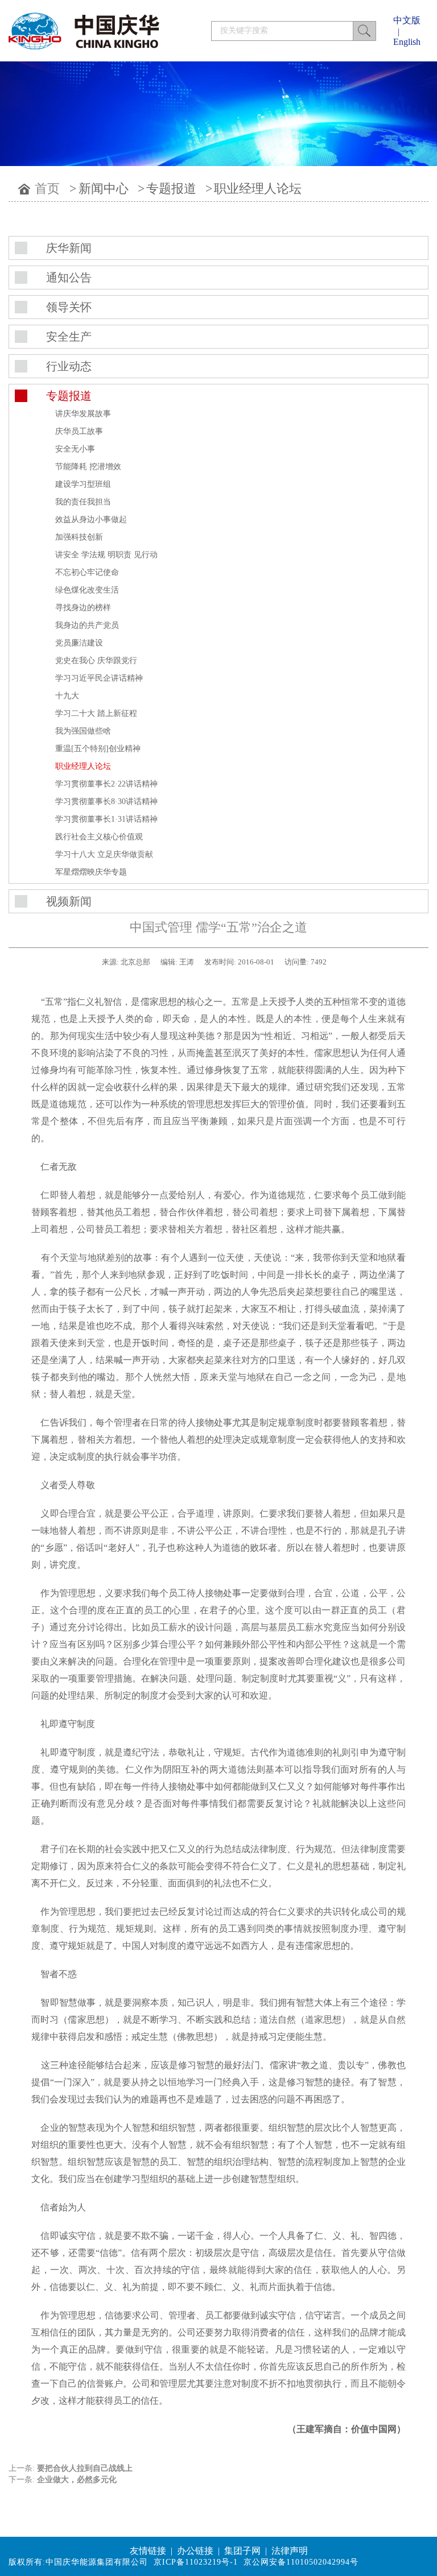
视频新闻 (69, 901)
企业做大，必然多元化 (77, 2480)
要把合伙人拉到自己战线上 (85, 2468)
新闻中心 (104, 189)
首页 (47, 189)
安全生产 (69, 337)
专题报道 (171, 189)
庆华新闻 (69, 248)
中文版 (407, 20)
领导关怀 (69, 307)
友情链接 (148, 2551)
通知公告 (69, 278)
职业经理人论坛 (258, 189)
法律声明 (290, 2551)
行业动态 (69, 366)
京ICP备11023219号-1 (196, 2562)
